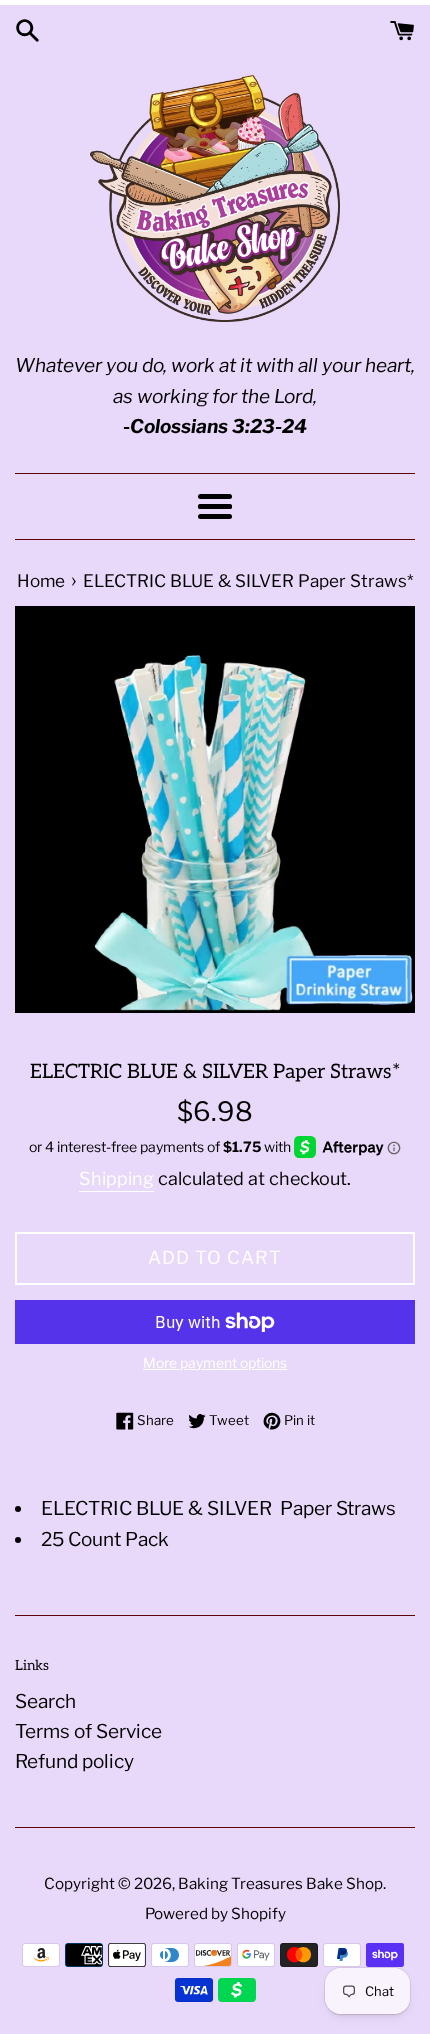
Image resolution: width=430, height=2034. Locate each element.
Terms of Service (88, 1731)
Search (45, 1701)
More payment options (215, 1362)
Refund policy (74, 1761)
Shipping (116, 1178)
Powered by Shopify (215, 1913)
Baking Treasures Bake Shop (280, 1883)
